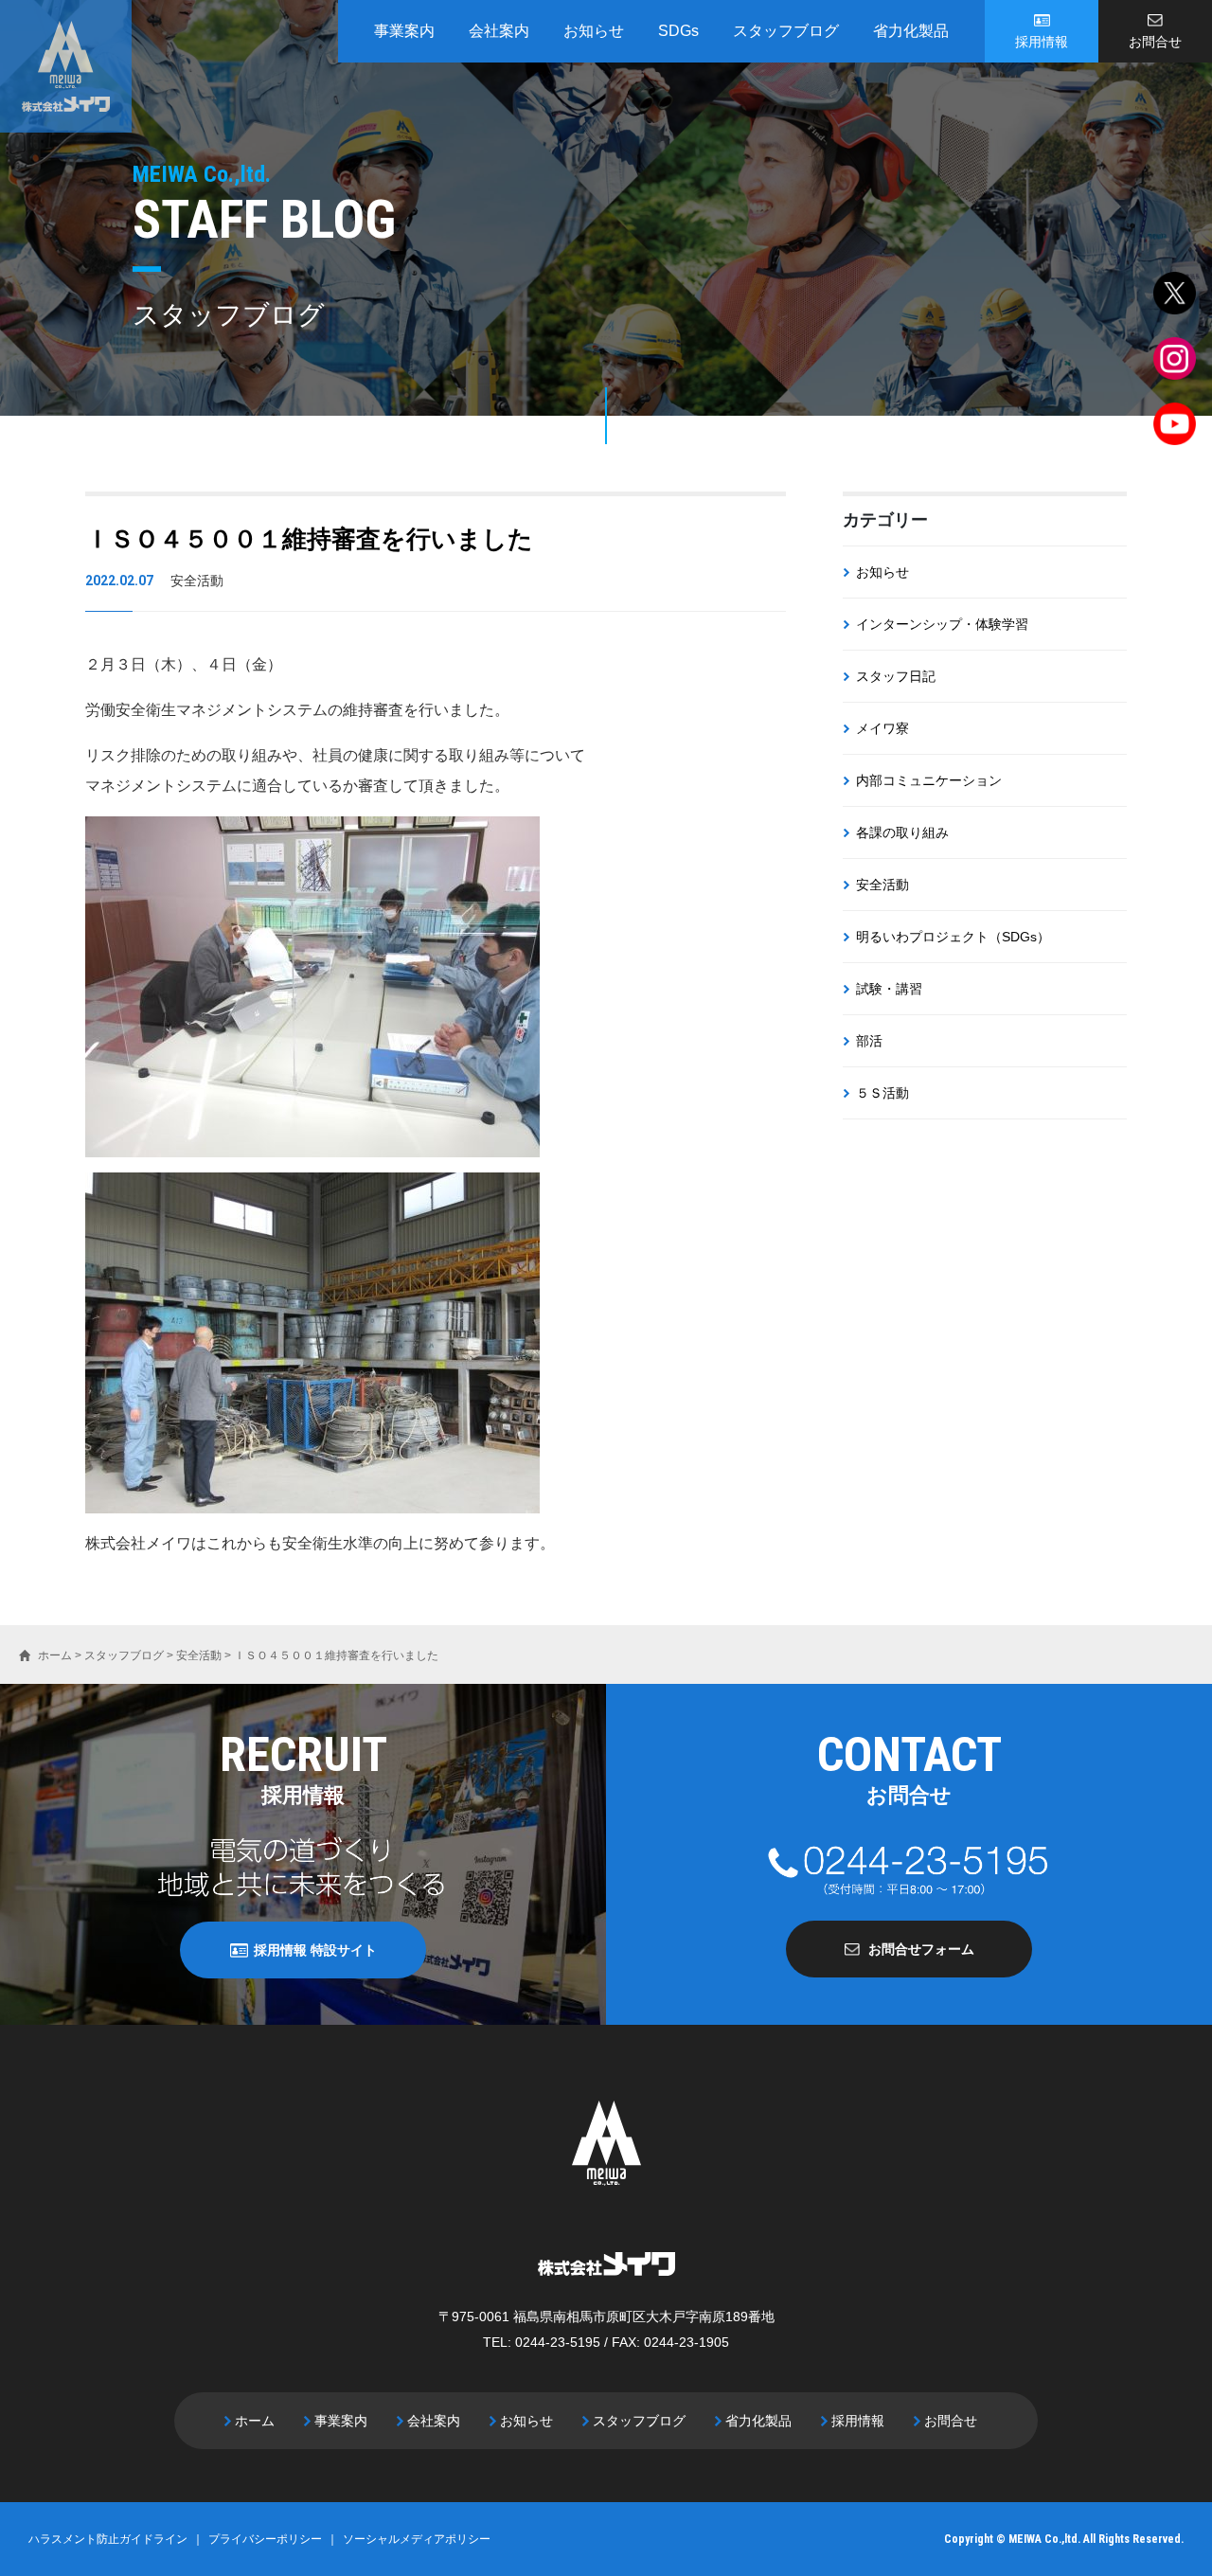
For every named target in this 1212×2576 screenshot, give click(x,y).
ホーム (255, 2421)
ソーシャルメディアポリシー (417, 2539)
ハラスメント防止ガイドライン (108, 2539)
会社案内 (499, 31)
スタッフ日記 (896, 676)
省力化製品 (911, 31)
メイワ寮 (882, 728)
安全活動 (882, 885)
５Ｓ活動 (882, 1093)
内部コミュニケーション (929, 780)
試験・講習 (889, 989)
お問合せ (1155, 42)
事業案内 (404, 31)
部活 (869, 1041)
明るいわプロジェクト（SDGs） (953, 937)
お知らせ (594, 31)
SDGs (678, 31)
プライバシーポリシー (265, 2539)
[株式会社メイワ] (66, 66)
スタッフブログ (786, 31)
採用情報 (1042, 42)
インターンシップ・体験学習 (942, 624)
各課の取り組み (902, 832)
